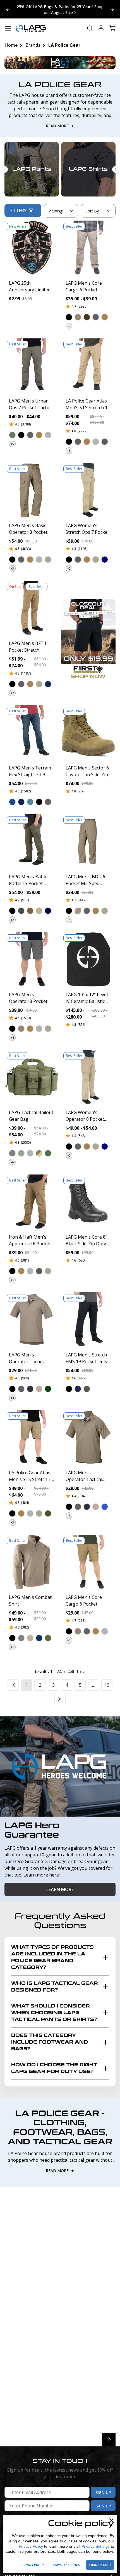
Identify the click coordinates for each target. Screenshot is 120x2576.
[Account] (101, 28)
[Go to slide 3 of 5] (8, 9)
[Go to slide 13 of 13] (4, 169)
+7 (69, 326)
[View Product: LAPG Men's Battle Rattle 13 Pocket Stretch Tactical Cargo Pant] (32, 842)
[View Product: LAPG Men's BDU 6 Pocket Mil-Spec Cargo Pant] (88, 842)
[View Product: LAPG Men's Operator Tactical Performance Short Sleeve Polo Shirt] (88, 1437)
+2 (69, 568)
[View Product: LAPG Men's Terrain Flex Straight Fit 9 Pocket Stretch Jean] (32, 733)
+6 (12, 1162)
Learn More (60, 1889)
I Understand (100, 2565)
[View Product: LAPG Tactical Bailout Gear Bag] (32, 1077)
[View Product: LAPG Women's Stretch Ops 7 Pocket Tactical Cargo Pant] (88, 490)
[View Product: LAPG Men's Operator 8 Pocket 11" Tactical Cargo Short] (32, 959)
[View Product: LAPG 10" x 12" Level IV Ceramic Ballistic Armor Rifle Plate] (88, 959)
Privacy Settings (96, 2546)
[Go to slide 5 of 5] (112, 9)
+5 (12, 444)
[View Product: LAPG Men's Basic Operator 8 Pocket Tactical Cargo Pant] (32, 490)
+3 (12, 568)
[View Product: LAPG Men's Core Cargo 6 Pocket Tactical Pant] (88, 248)
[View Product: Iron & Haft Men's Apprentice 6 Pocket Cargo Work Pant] (32, 1202)
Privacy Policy (31, 2546)
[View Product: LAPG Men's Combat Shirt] (32, 1562)
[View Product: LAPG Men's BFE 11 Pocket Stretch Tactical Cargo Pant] (32, 608)
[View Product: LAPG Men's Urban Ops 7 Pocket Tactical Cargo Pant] (32, 366)
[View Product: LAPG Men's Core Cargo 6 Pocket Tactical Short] (88, 1562)
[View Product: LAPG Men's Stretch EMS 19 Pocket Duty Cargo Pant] (88, 1320)
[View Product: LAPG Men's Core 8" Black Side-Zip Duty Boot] (88, 1202)
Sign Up (103, 2492)
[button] (69, 317)
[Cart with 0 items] (112, 28)
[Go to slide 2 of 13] (116, 169)
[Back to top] (109, 2440)
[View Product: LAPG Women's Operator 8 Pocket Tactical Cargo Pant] (88, 1077)
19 (107, 1685)
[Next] (60, 1698)
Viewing (56, 211)
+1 (12, 1280)
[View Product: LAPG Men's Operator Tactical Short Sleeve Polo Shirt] (32, 1320)
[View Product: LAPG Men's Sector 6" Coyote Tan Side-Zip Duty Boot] (88, 733)
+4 (12, 1038)
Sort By (92, 212)
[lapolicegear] (31, 28)
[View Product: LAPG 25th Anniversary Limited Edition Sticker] (32, 248)
